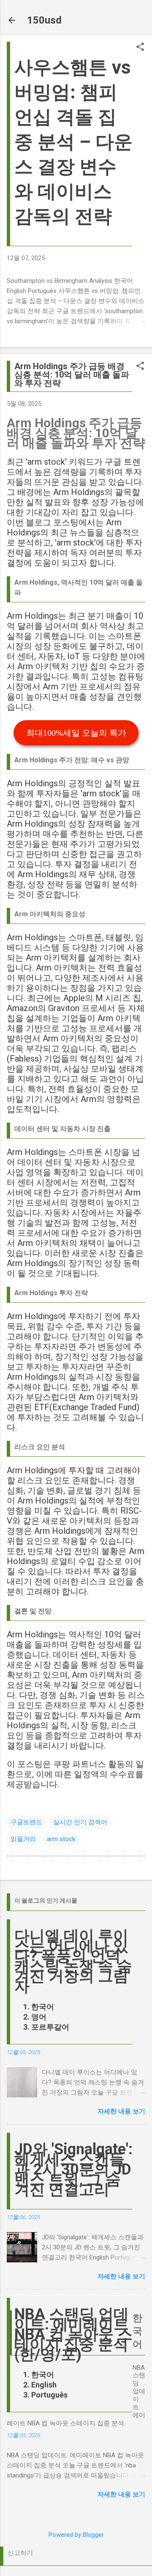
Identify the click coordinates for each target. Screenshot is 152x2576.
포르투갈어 (50, 2027)
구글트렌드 (26, 1822)
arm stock (61, 1839)
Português (49, 2395)
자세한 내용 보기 (121, 2111)
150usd (44, 20)
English (44, 2385)
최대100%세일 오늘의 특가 (76, 733)
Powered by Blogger (76, 2535)
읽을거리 (23, 1839)
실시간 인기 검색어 (80, 1822)
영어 (39, 2017)
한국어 (43, 2007)
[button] (140, 48)
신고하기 (20, 2553)
